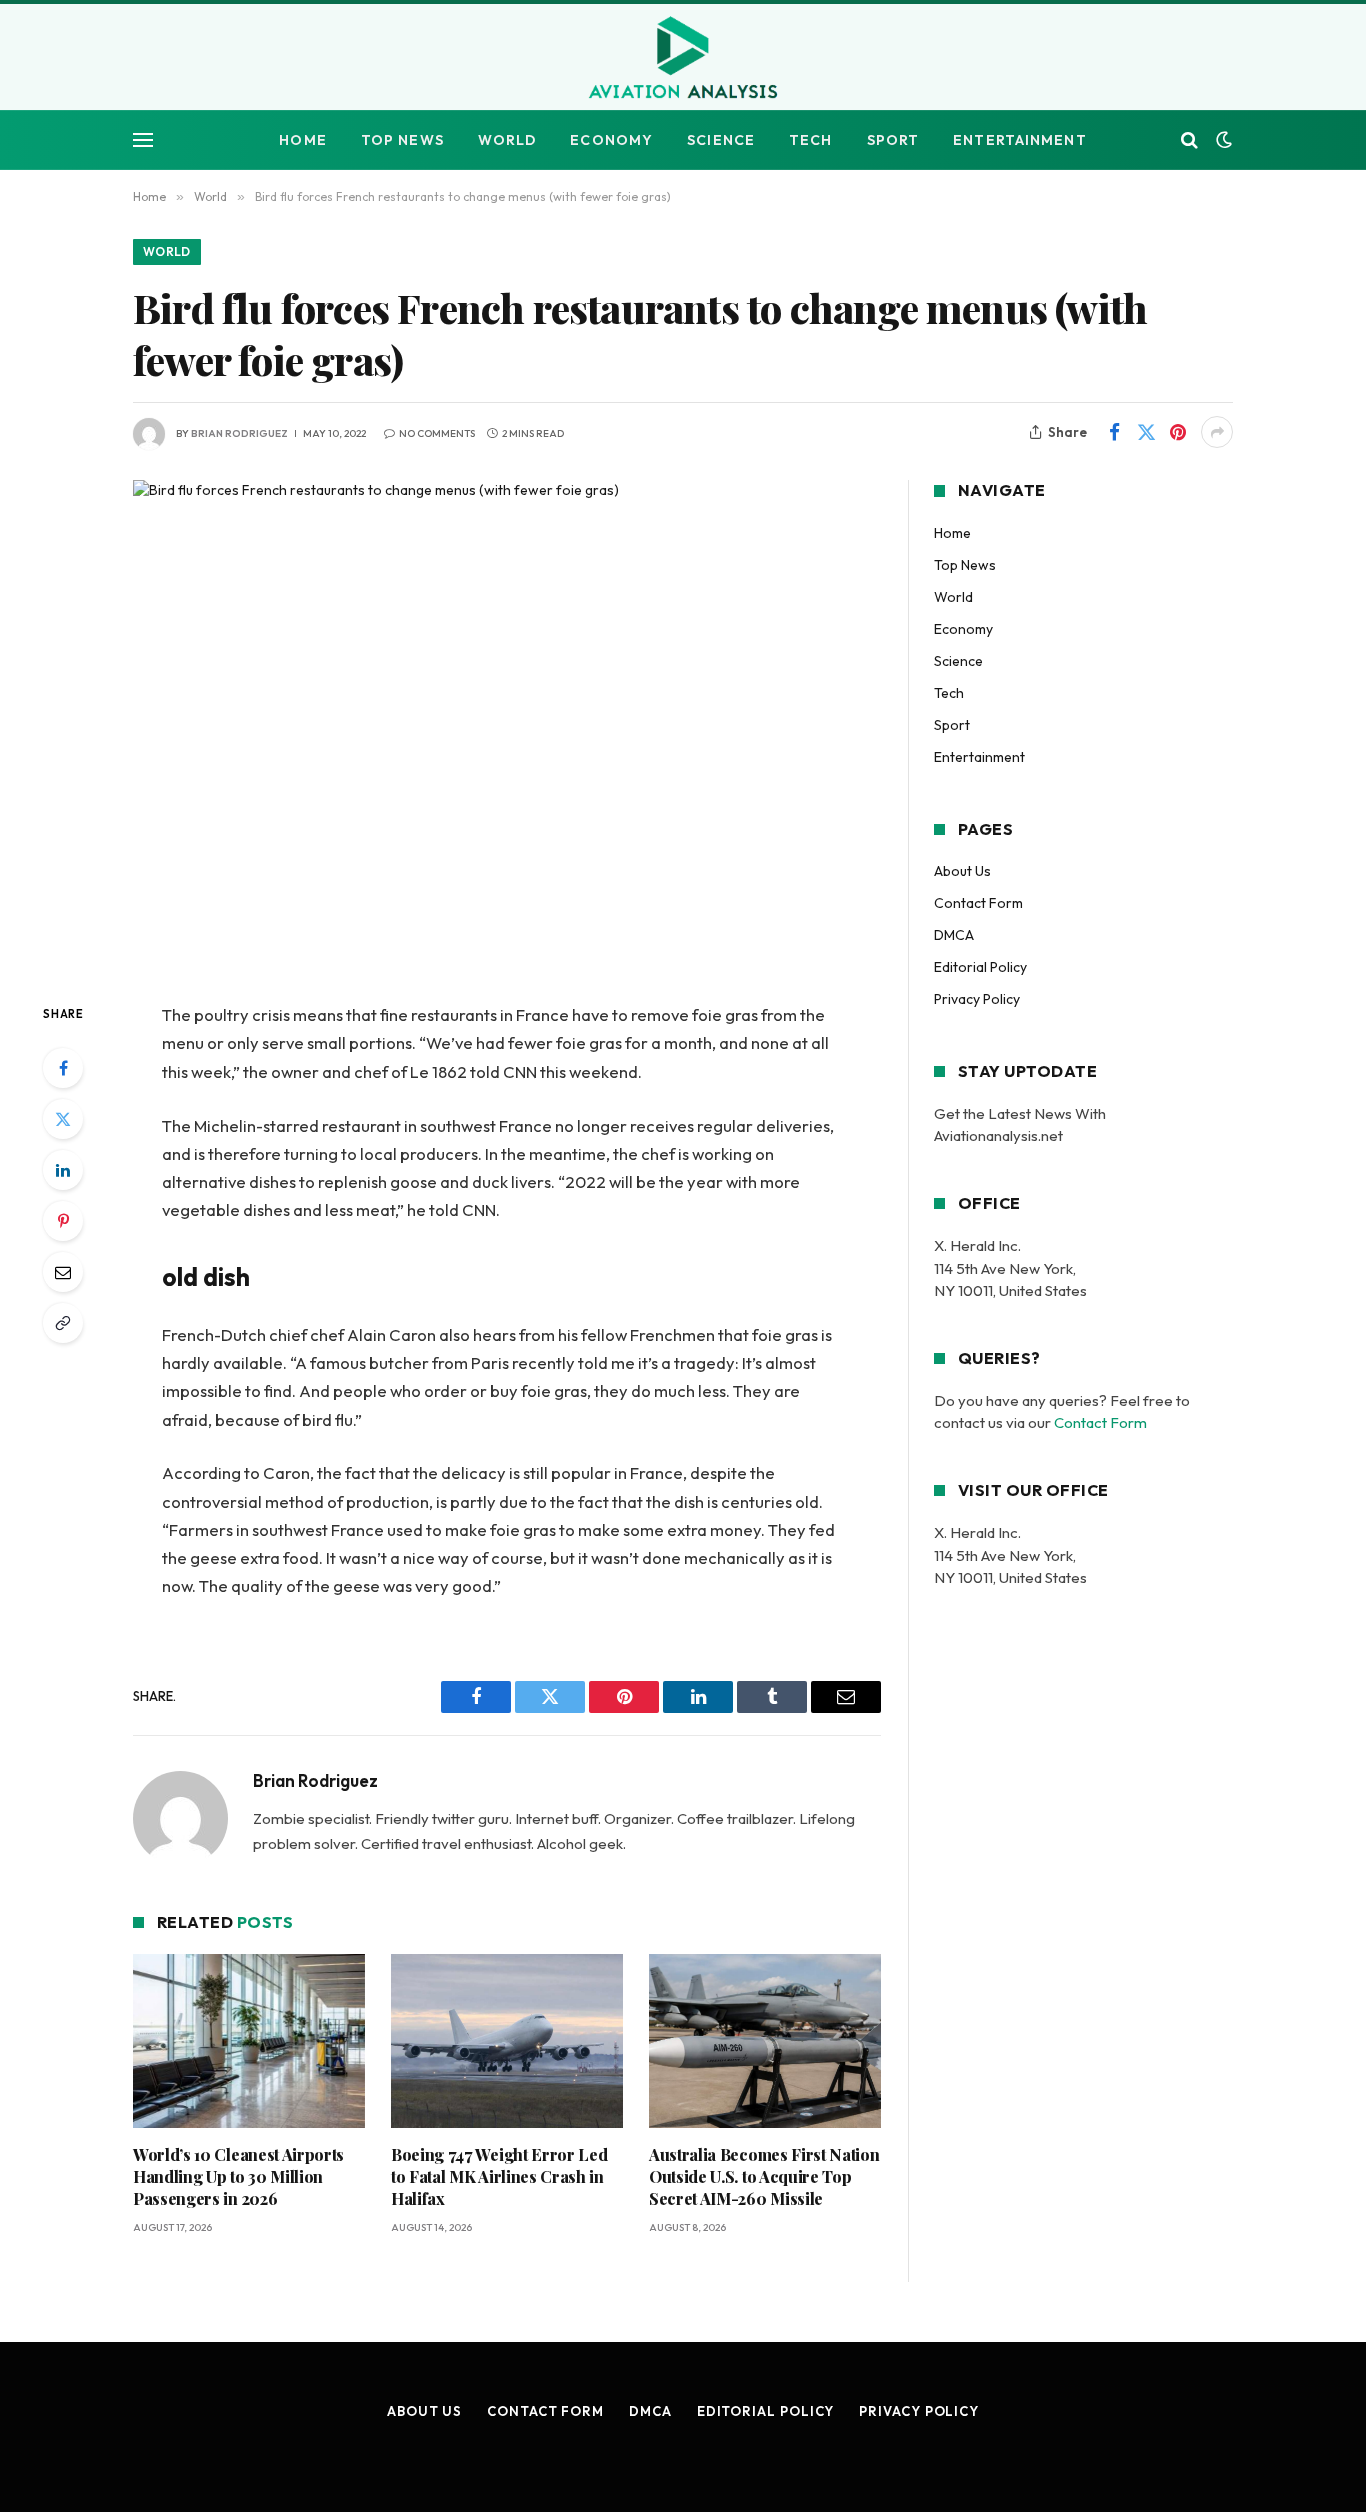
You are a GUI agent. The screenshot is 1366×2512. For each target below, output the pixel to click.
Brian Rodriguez (239, 433)
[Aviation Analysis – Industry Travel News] (683, 59)
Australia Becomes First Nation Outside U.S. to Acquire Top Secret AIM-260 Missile (764, 2176)
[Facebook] (63, 1068)
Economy (611, 140)
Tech (810, 140)
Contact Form (978, 903)
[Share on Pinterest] (1178, 432)
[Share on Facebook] (1114, 432)
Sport (893, 140)
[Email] (63, 1272)
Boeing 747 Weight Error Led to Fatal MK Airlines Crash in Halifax (499, 2176)
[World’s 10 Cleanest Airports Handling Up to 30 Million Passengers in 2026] (249, 2041)
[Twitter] (63, 1119)
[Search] (1189, 140)
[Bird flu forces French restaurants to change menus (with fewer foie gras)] (507, 724)
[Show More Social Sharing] (1217, 432)
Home (302, 140)
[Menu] (143, 140)
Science (721, 140)
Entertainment (1020, 140)
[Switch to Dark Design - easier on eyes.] (1222, 140)
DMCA (954, 935)
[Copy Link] (63, 1323)
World (507, 140)
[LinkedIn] (63, 1170)
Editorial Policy (980, 967)
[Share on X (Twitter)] (1146, 432)
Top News (402, 140)
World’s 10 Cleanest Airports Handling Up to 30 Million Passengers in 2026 (238, 2176)
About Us (962, 871)
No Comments (437, 433)
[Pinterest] (63, 1221)
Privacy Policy (977, 999)
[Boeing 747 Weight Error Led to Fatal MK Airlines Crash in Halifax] (507, 2041)
